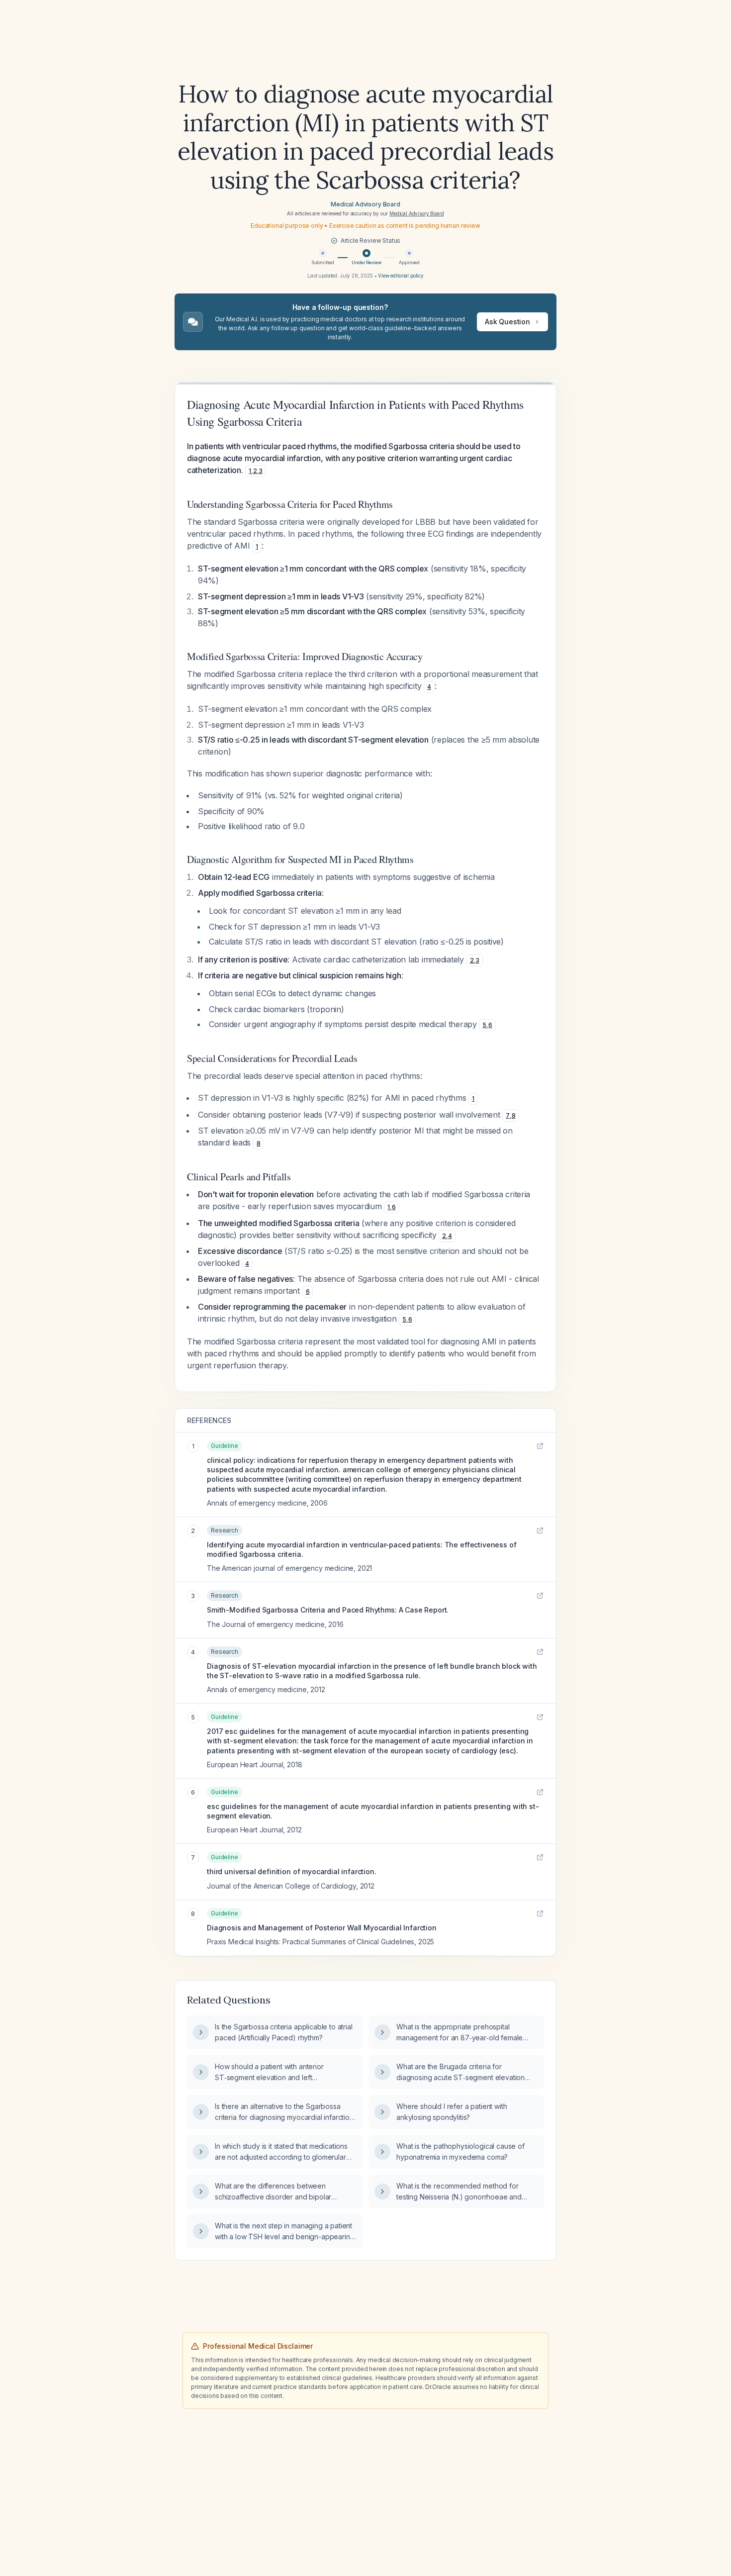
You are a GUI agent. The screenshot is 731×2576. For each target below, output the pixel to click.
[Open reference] (540, 1446)
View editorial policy (401, 276)
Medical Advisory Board (365, 204)
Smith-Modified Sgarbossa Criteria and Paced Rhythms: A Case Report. (328, 1610)
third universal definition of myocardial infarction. (292, 1871)
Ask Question (507, 322)
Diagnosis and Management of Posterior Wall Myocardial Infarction (322, 1928)
